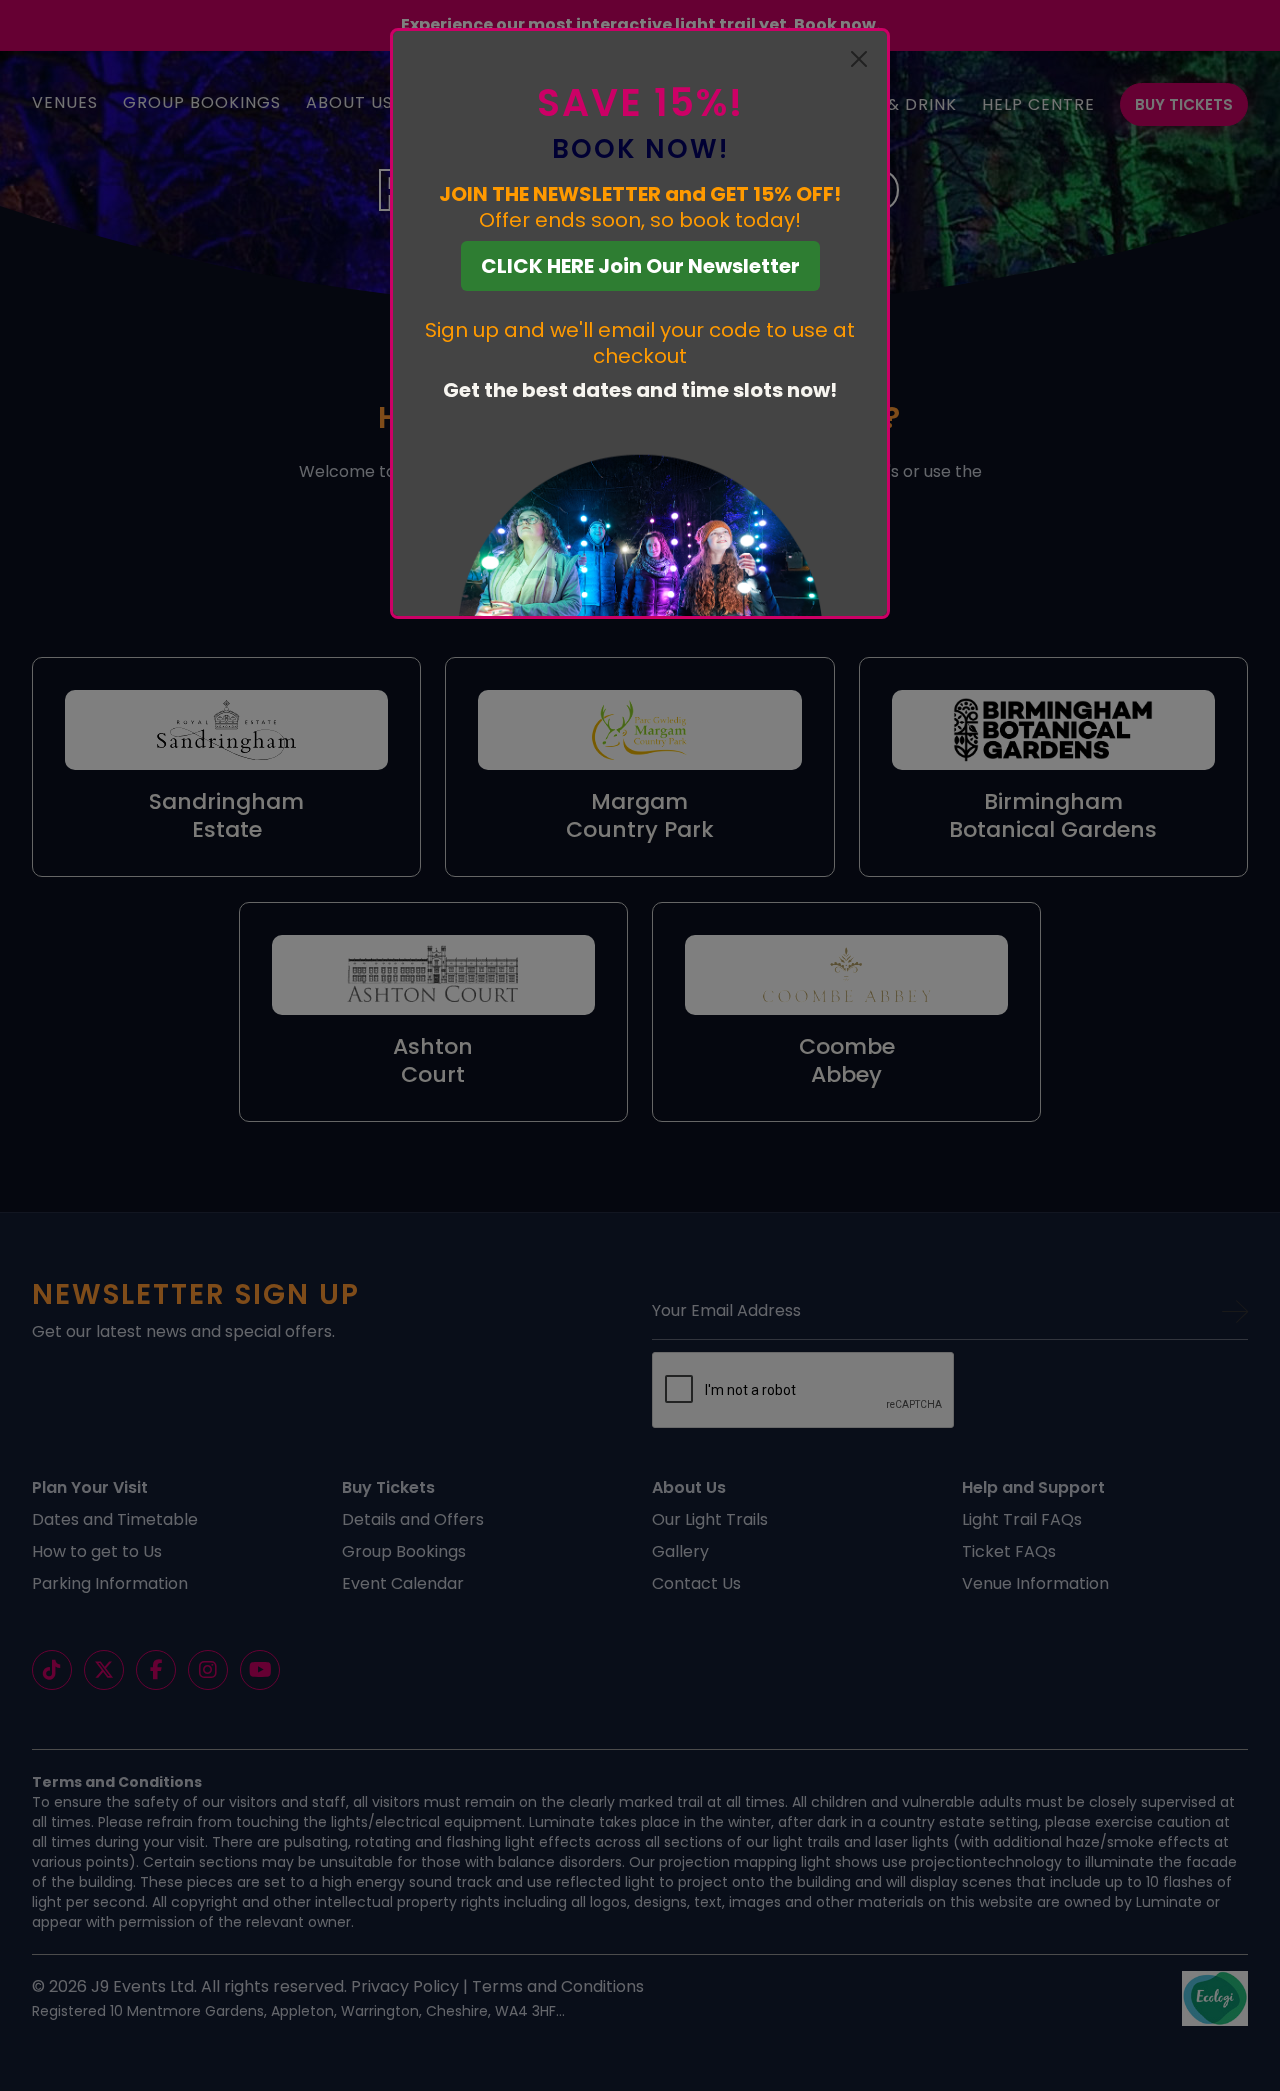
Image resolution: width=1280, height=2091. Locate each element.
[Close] (859, 59)
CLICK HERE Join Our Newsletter (640, 266)
